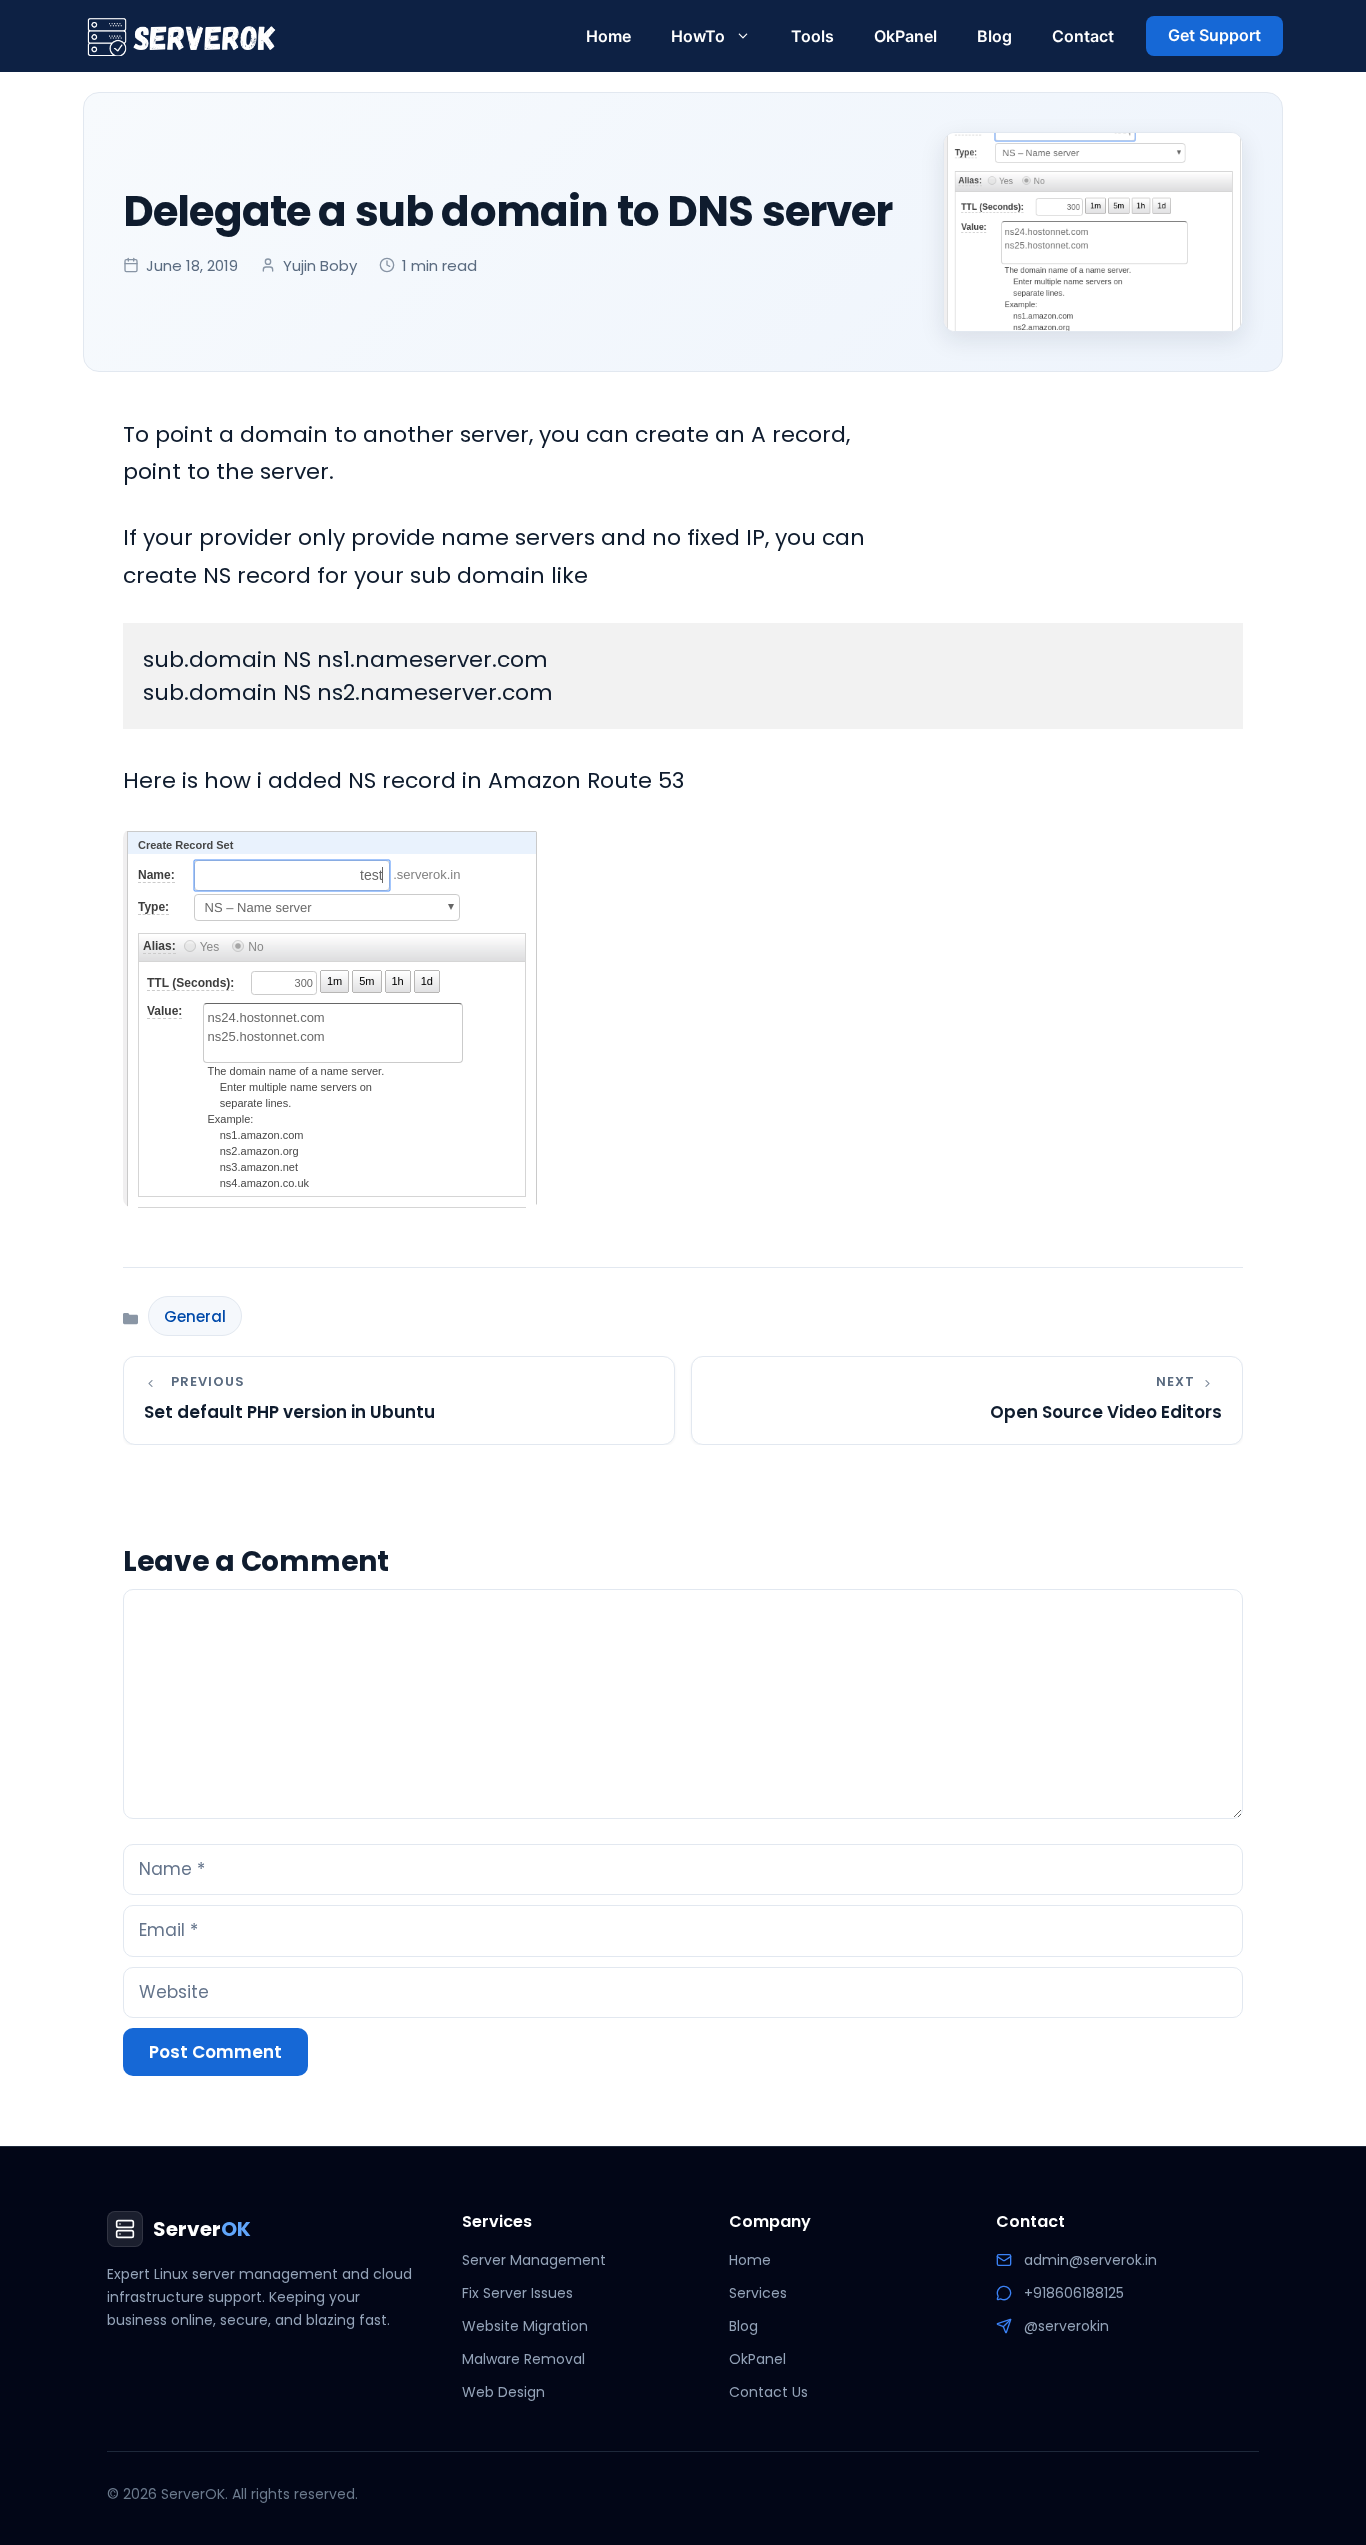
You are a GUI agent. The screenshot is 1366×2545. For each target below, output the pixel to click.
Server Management (534, 2260)
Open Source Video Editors (1106, 1412)
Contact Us (768, 2392)
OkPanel (905, 36)
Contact (1083, 36)
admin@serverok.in (1090, 2260)
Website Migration (525, 2326)
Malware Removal (523, 2359)
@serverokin (1066, 2326)
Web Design (503, 2392)
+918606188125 (1074, 2293)
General (195, 1316)
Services (758, 2293)
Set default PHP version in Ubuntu (289, 1412)
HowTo (698, 36)
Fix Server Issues (517, 2293)
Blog (994, 36)
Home (608, 36)
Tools (812, 36)
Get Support (1214, 35)
